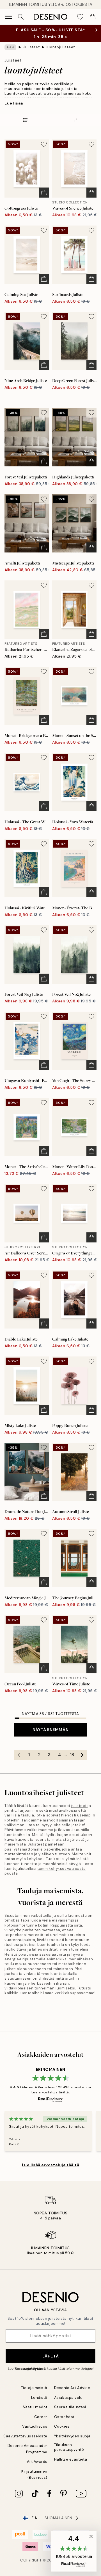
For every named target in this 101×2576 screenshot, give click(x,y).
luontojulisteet (61, 47)
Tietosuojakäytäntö (30, 2369)
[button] (74, 2551)
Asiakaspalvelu (68, 2398)
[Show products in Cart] (93, 17)
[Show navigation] (8, 17)
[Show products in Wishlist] (80, 17)
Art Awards (37, 2462)
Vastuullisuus (35, 2426)
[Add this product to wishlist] (44, 144)
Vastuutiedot (35, 2407)
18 (72, 1755)
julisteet (79, 1806)
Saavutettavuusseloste (25, 2436)
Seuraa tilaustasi (70, 2407)
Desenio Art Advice (72, 2388)
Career (41, 2417)
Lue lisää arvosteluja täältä (51, 2165)
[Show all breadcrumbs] (10, 47)
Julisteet (32, 47)
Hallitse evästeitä (71, 2459)
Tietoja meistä (34, 2388)
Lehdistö (39, 2398)
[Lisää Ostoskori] (44, 193)
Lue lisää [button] (14, 103)
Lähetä (50, 2356)
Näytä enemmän (50, 1730)
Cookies (62, 2426)
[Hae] (21, 17)
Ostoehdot (64, 2417)
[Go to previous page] (19, 1755)
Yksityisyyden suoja (72, 2436)
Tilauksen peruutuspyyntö (69, 2447)
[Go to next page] (82, 1755)
